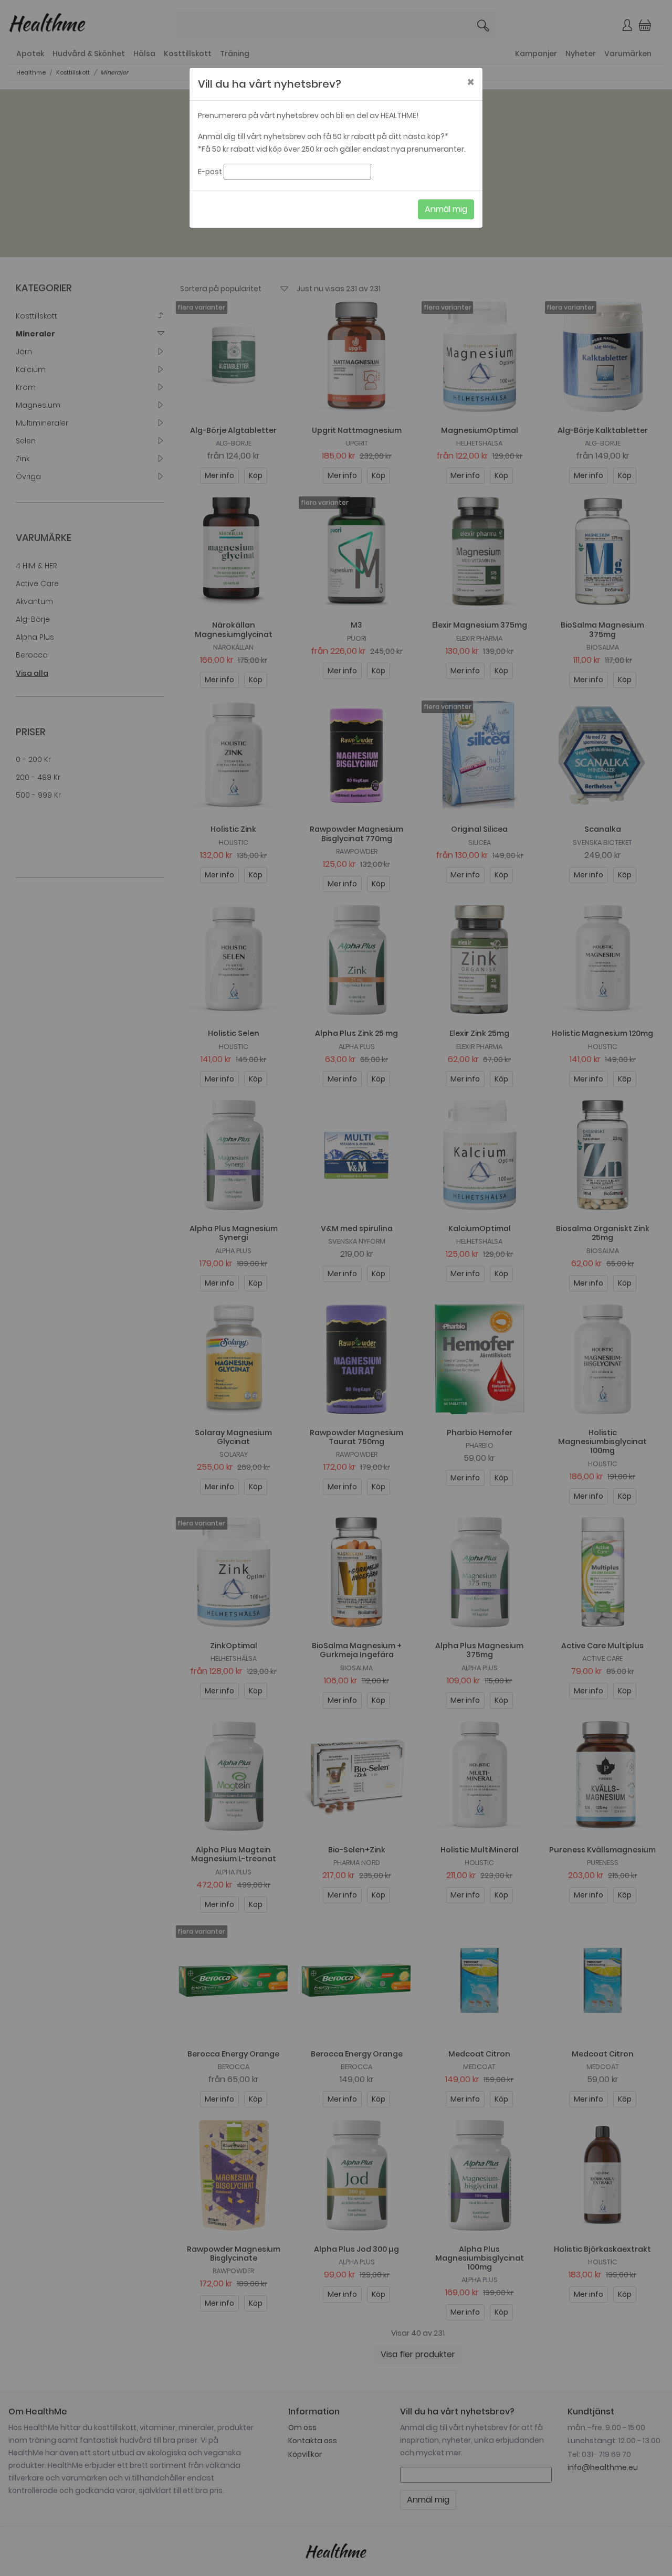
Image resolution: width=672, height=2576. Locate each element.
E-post (210, 172)
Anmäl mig (446, 209)
